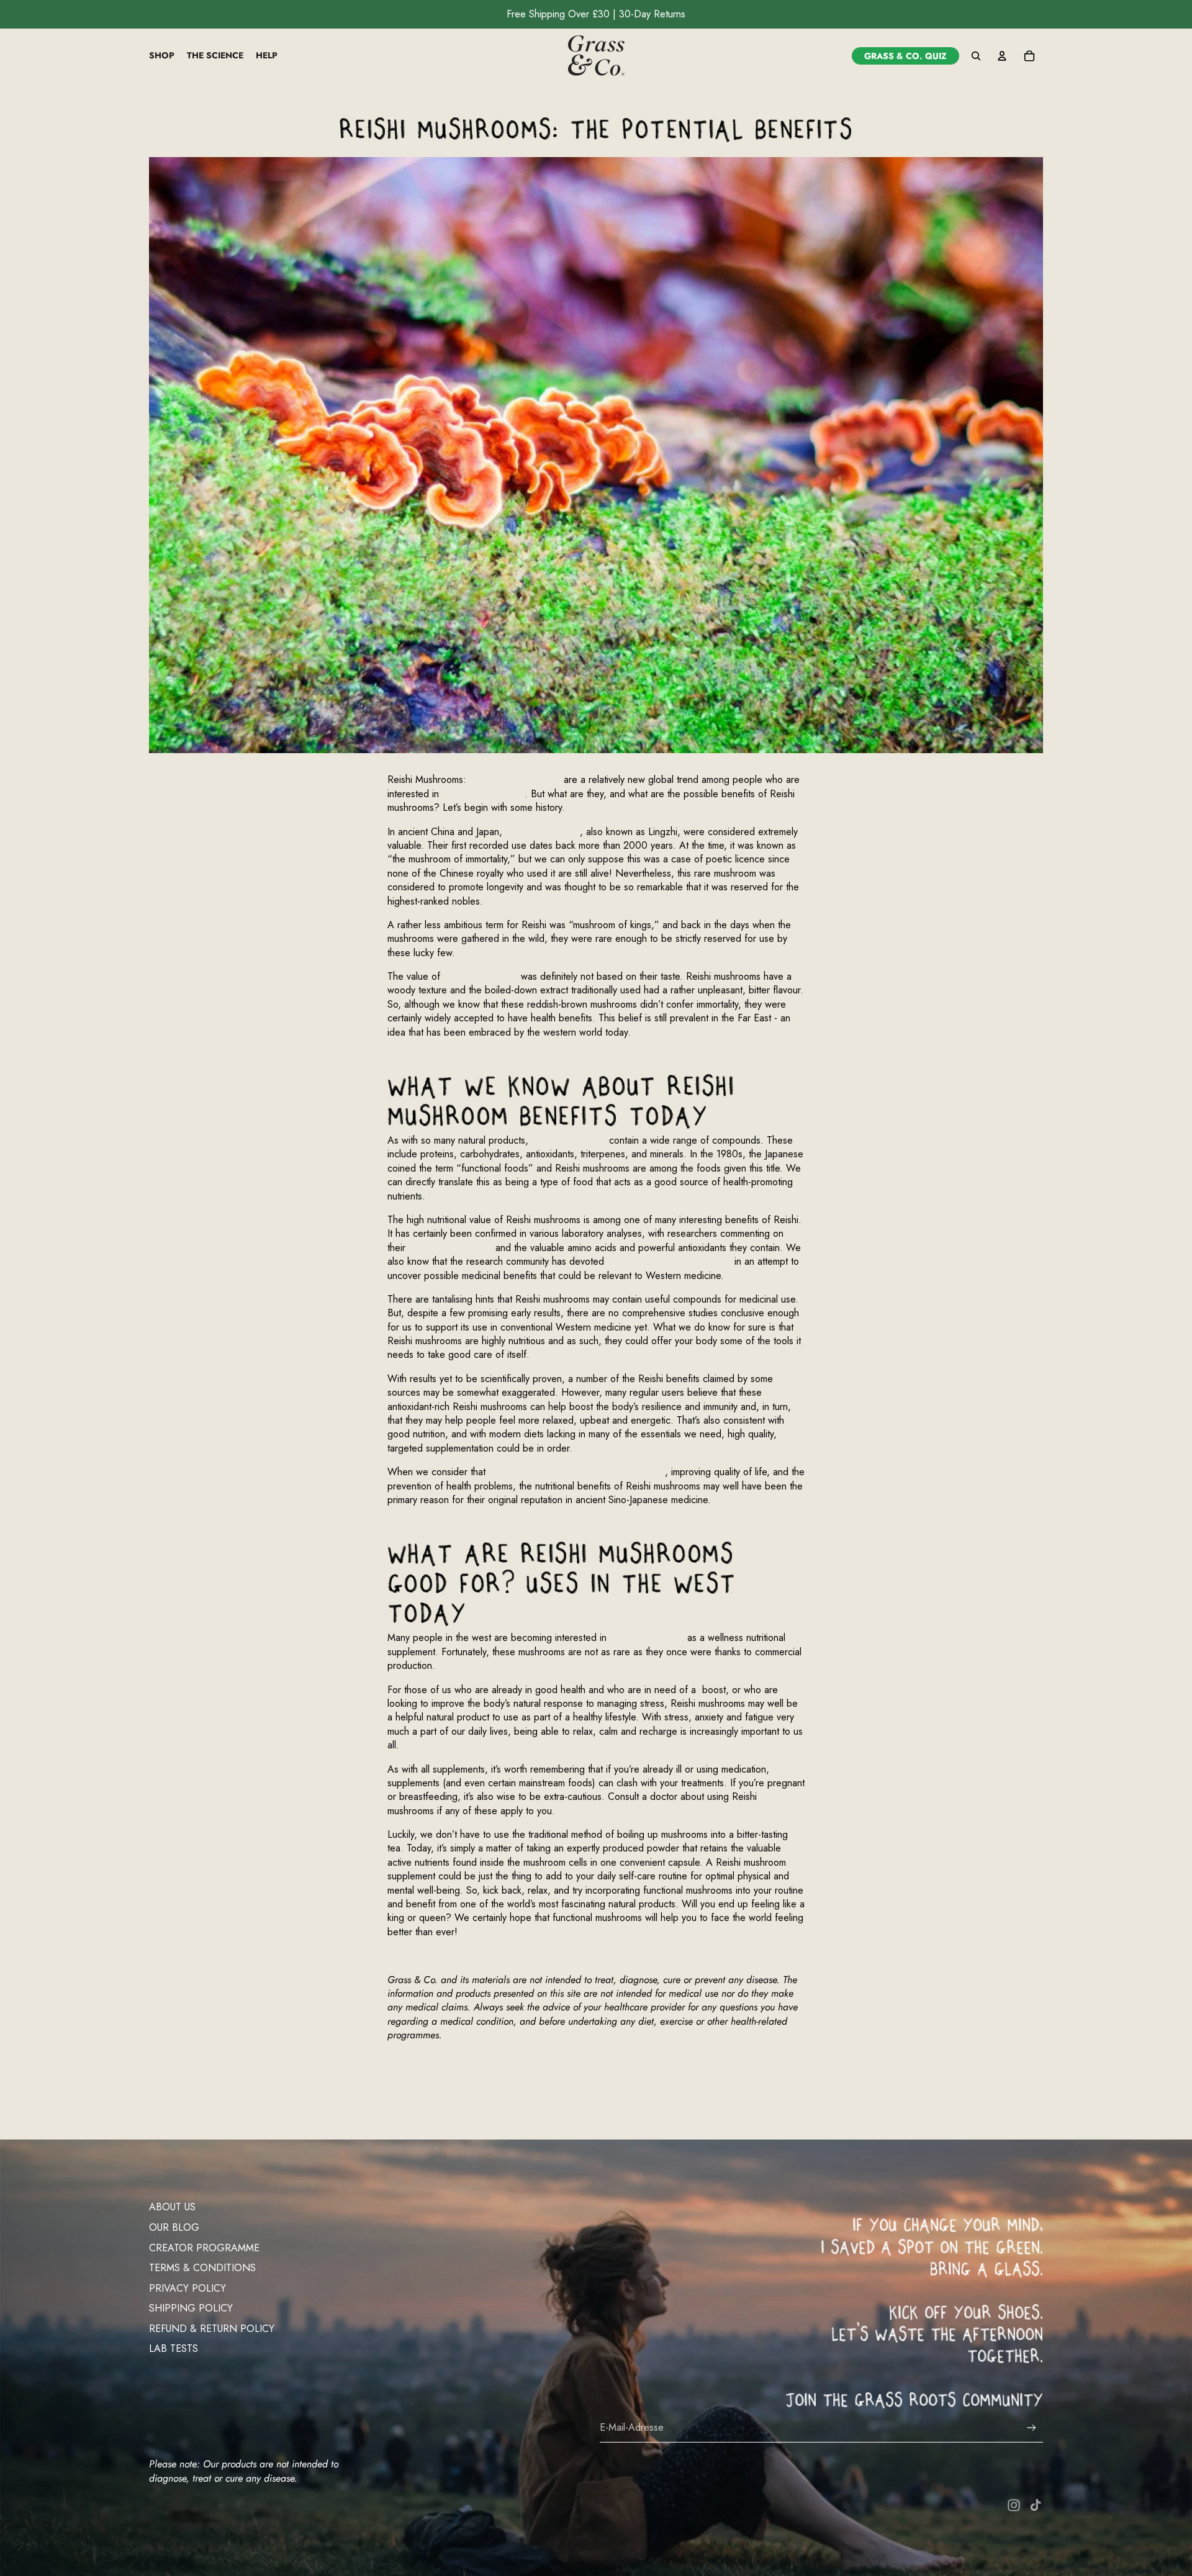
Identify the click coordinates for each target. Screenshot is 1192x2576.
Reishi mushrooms (543, 832)
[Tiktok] (1036, 2505)
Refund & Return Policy (212, 2329)
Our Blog (174, 2227)
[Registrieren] (1032, 2428)
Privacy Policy (187, 2288)
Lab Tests (174, 2348)
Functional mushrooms (515, 780)
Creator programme (204, 2248)
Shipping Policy (191, 2308)
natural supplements (483, 794)
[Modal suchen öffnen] (976, 56)
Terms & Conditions (202, 2268)
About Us (172, 2207)
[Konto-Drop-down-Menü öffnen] (1002, 56)
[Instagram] (1014, 2505)
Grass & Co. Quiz (905, 56)
